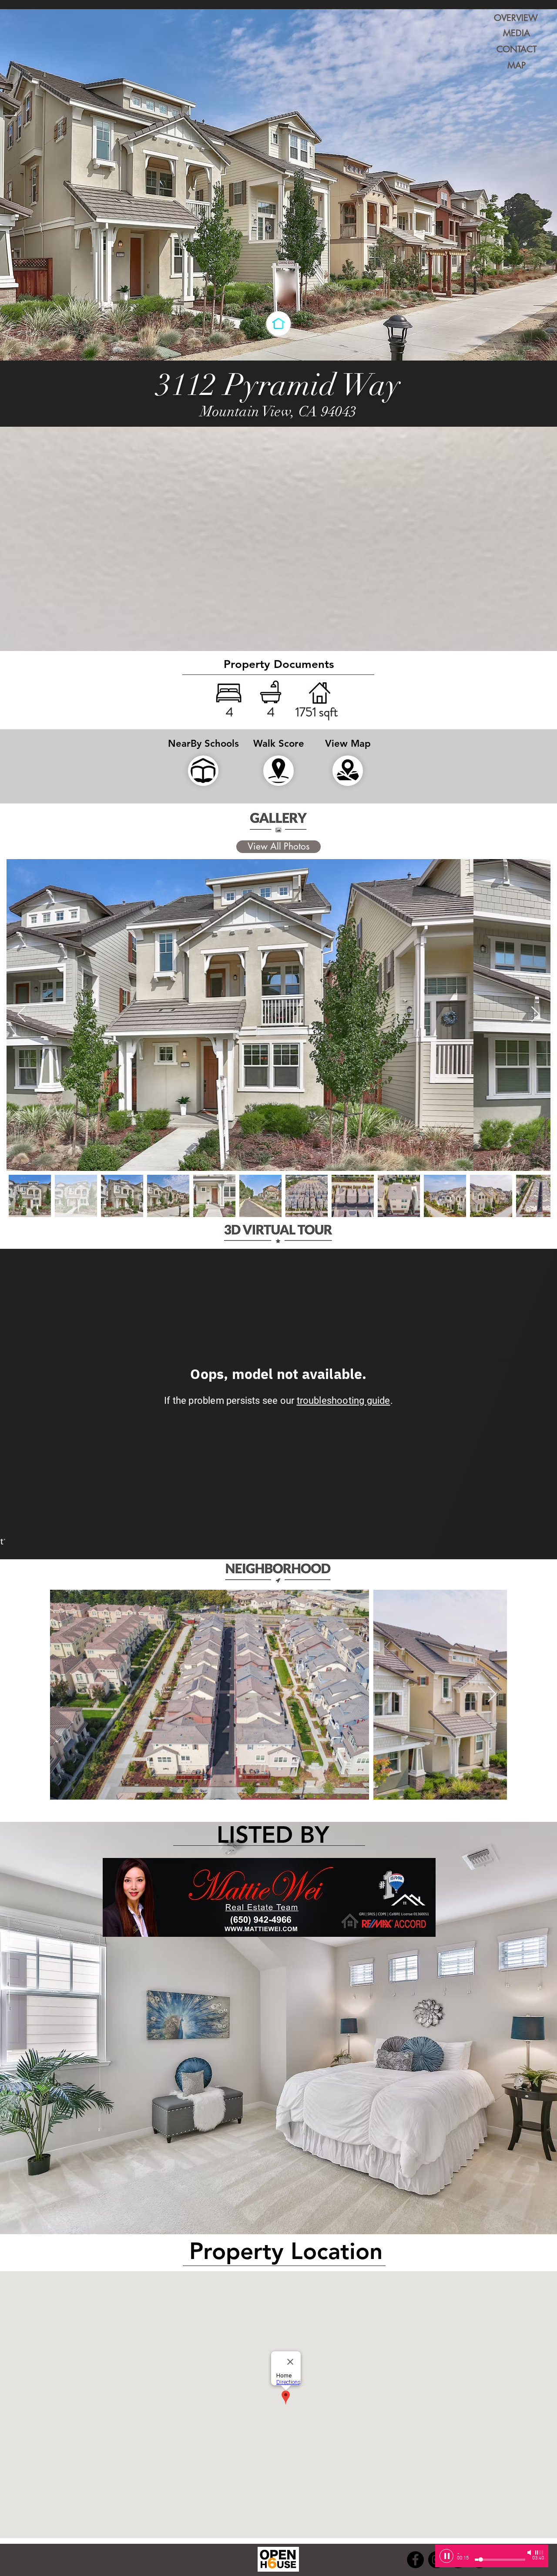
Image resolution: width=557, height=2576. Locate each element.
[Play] (446, 2556)
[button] (278, 665)
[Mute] (530, 2552)
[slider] (540, 2552)
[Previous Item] (22, 1015)
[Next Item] (535, 1015)
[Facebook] (415, 2560)
